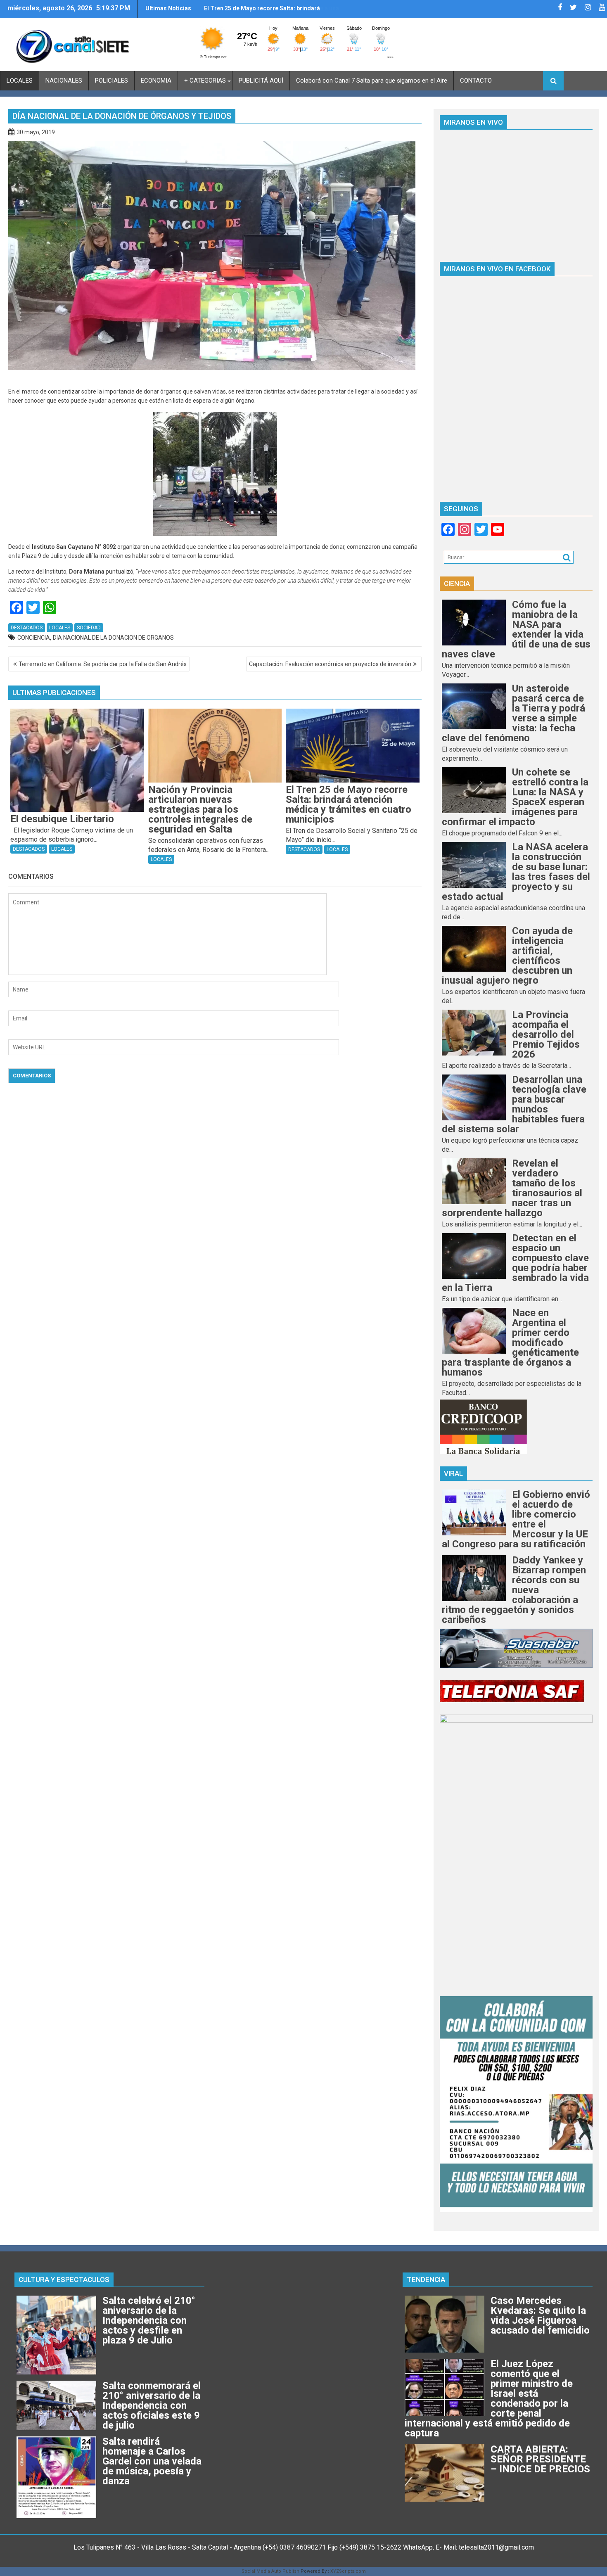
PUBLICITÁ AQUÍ (261, 81)
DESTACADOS (27, 628)
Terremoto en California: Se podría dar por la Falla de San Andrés (103, 664)
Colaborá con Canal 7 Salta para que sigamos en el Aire (372, 81)
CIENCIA (457, 584)
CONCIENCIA (34, 638)
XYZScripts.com (348, 2571)
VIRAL (453, 1473)
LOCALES (20, 81)
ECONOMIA (156, 81)
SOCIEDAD (89, 628)
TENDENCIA (426, 2279)
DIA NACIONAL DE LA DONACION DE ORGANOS (113, 638)
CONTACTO (476, 81)
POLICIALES (111, 81)
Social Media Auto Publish (270, 2571)
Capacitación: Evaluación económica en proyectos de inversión (330, 664)
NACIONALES (64, 81)
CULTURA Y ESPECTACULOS (64, 2279)
